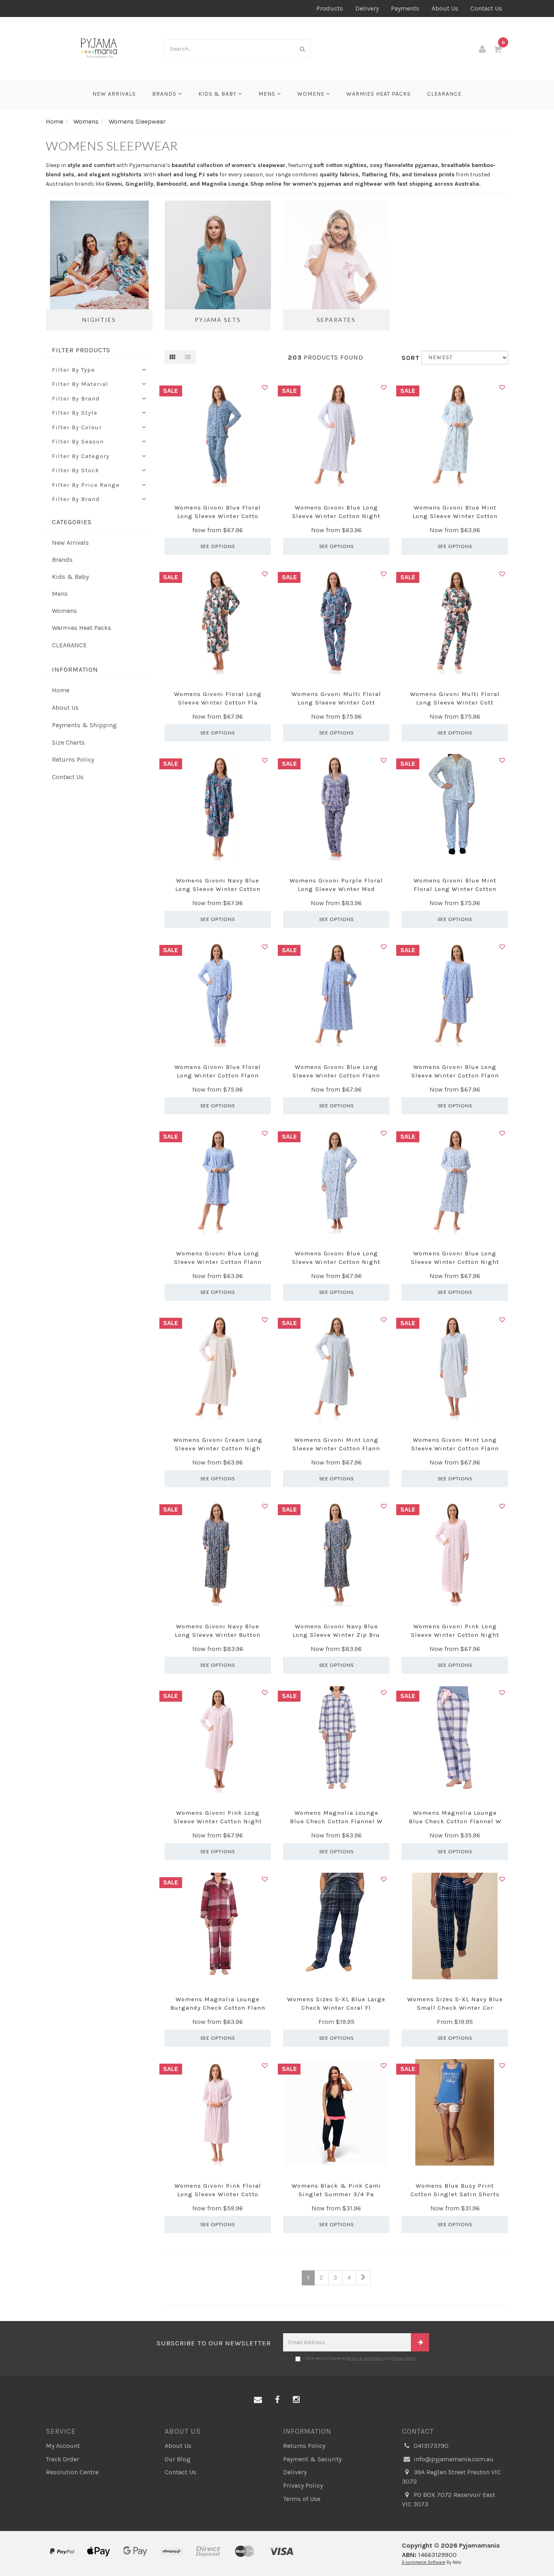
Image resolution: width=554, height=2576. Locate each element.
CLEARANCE (444, 94)
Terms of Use (302, 2499)
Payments (405, 8)
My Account (63, 2446)
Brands (165, 94)
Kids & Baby (218, 94)
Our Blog (178, 2459)
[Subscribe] (420, 2342)
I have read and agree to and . (360, 2358)
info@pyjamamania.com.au (453, 2459)
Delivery (367, 8)
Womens (312, 94)
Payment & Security (312, 2459)
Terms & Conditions (365, 2358)
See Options (218, 546)
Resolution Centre (72, 2472)
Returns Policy (73, 759)
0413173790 (430, 2446)
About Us (445, 8)
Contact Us (486, 8)
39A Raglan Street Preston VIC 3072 (451, 2477)
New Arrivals (114, 94)
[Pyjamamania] (99, 48)
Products (330, 8)
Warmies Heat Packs (379, 94)
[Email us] (258, 2400)
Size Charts (68, 742)
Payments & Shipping (84, 725)
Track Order (62, 2459)
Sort (408, 358)
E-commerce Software (424, 2562)
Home (61, 690)
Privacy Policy (404, 2358)
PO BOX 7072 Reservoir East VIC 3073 (449, 2499)
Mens (268, 94)
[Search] (303, 49)
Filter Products (81, 350)
